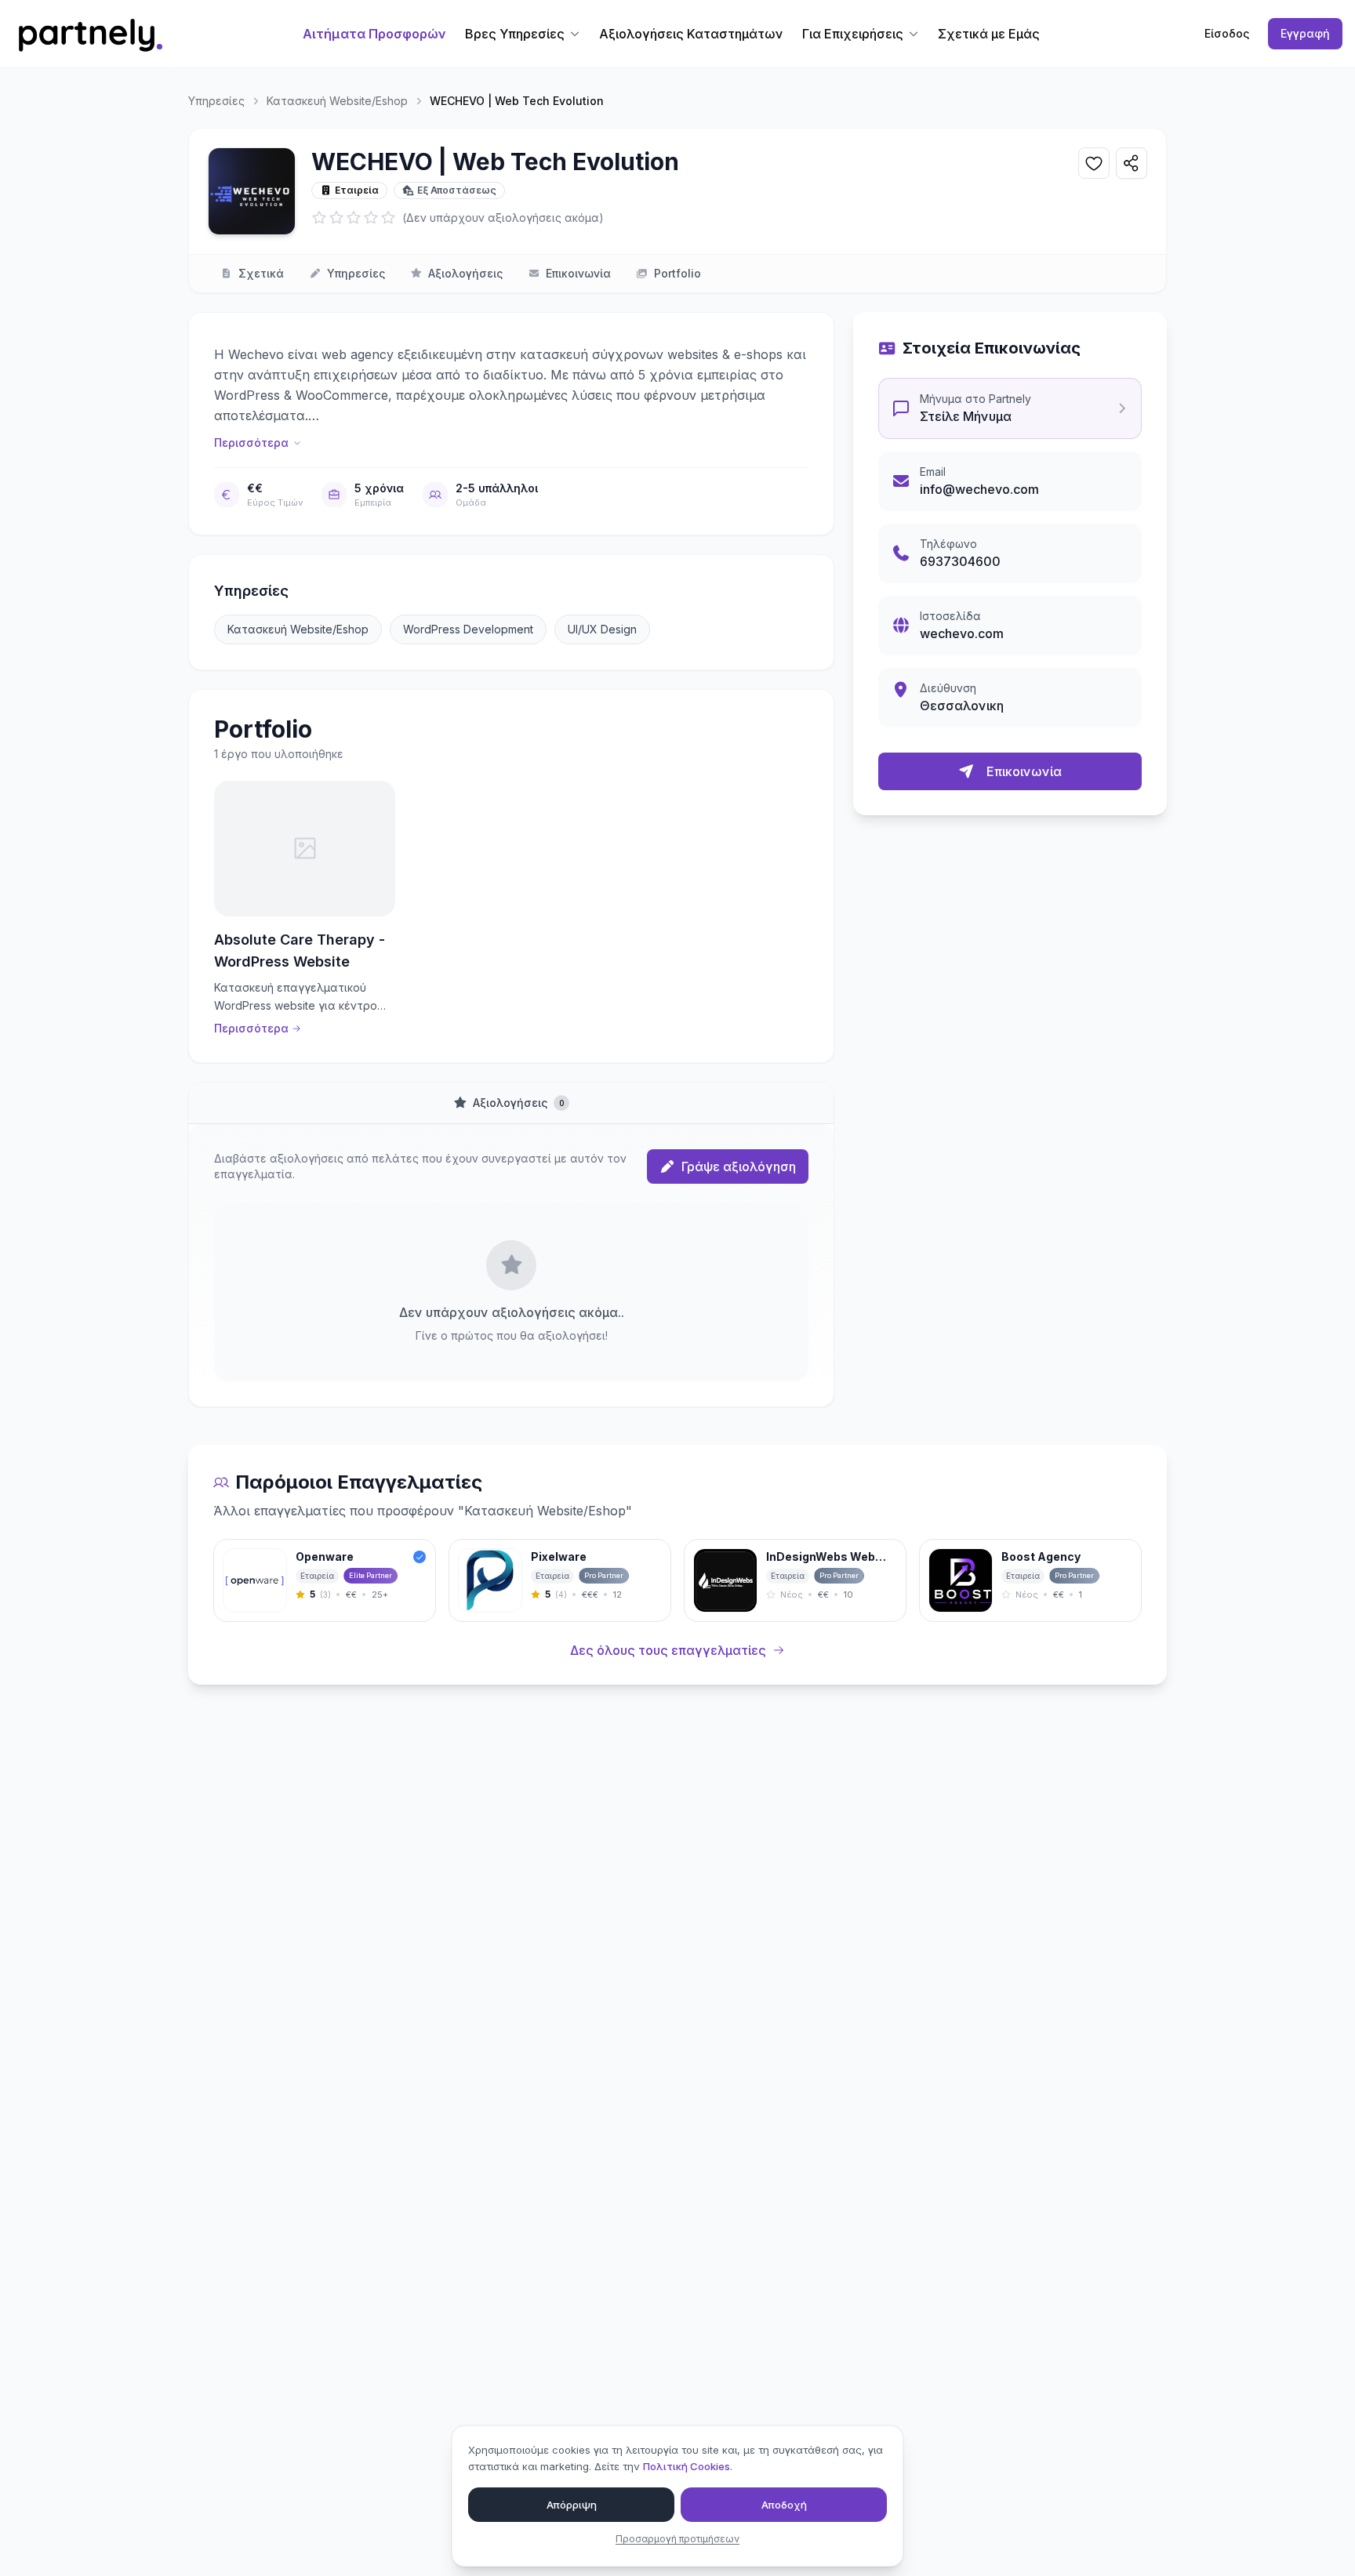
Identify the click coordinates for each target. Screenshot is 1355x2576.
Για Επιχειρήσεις (853, 34)
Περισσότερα (251, 443)
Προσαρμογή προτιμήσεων (677, 2539)
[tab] (511, 1103)
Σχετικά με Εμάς (989, 34)
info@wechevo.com (979, 489)
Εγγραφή (1305, 33)
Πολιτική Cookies (687, 2466)
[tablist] (511, 1103)
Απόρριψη (572, 2504)
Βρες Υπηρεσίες (515, 34)
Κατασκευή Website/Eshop (337, 101)
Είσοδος (1227, 33)
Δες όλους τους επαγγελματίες (668, 1650)
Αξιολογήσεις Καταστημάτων (691, 34)
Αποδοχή (784, 2504)
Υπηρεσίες (216, 101)
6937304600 (960, 561)
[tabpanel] (511, 1265)
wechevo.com (962, 633)
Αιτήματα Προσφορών (374, 34)
